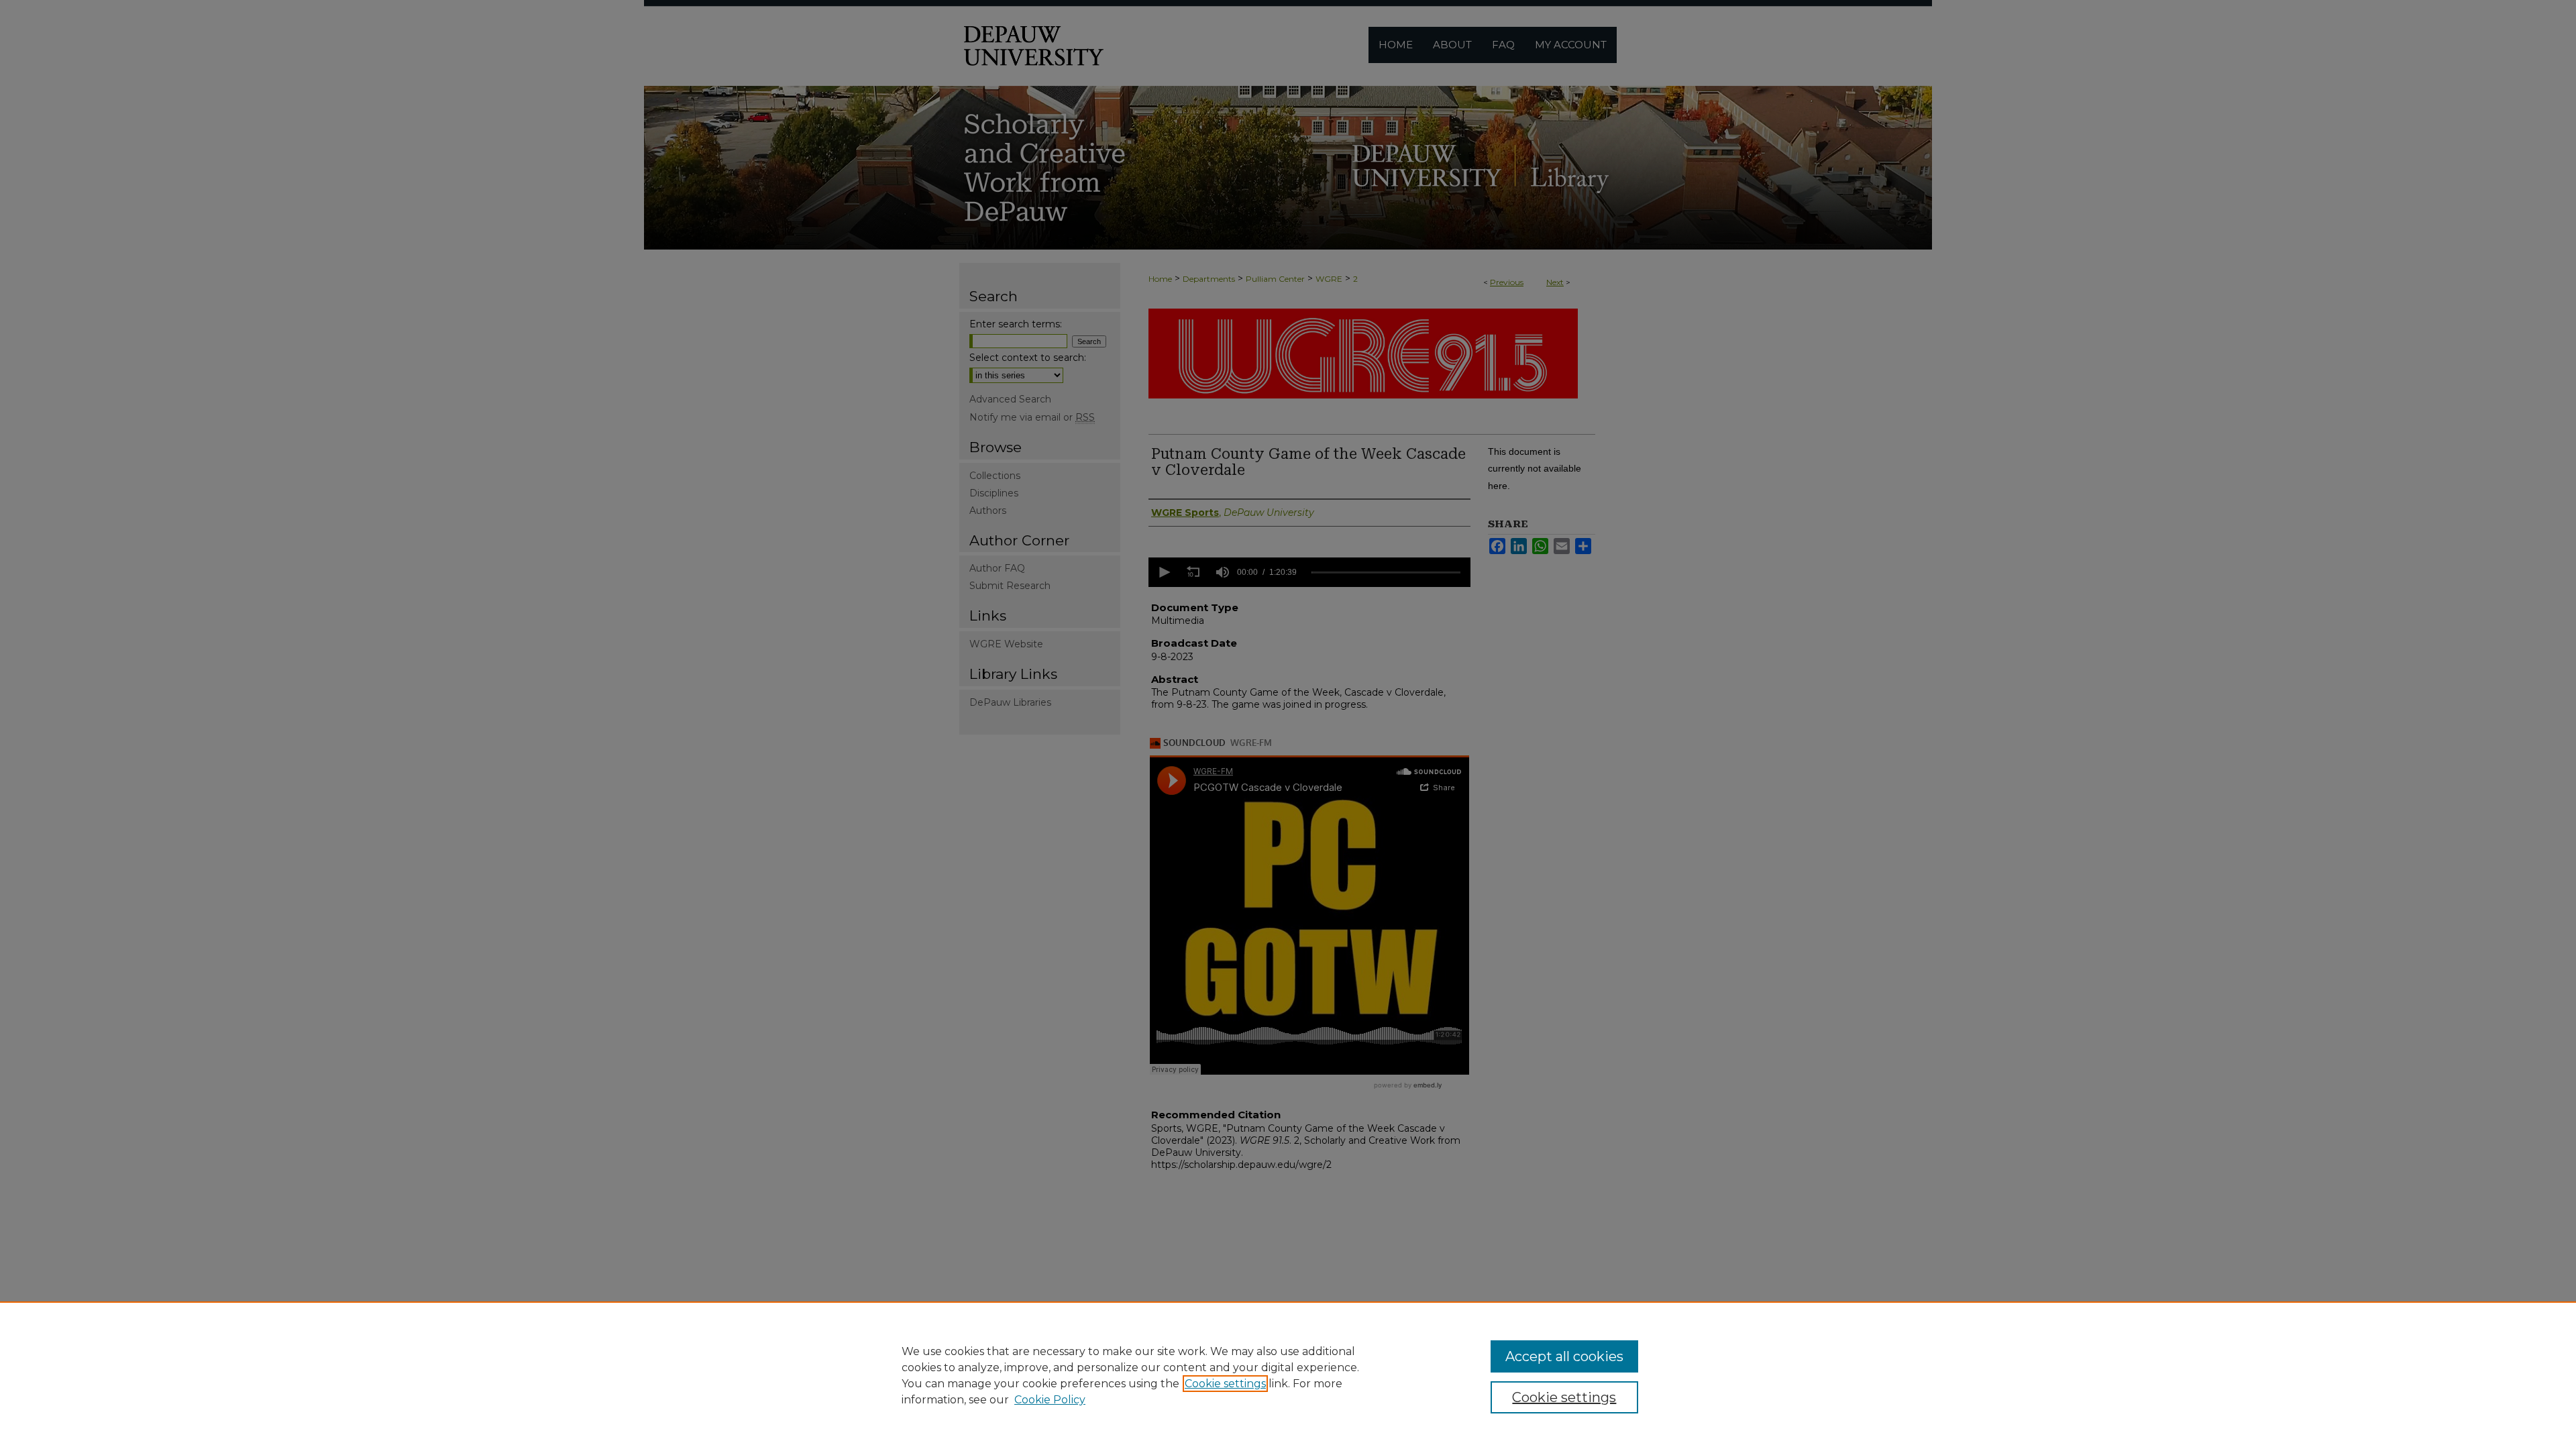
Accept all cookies (1564, 1356)
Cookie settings (1225, 1384)
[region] (1288, 1375)
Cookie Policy (1050, 1400)
